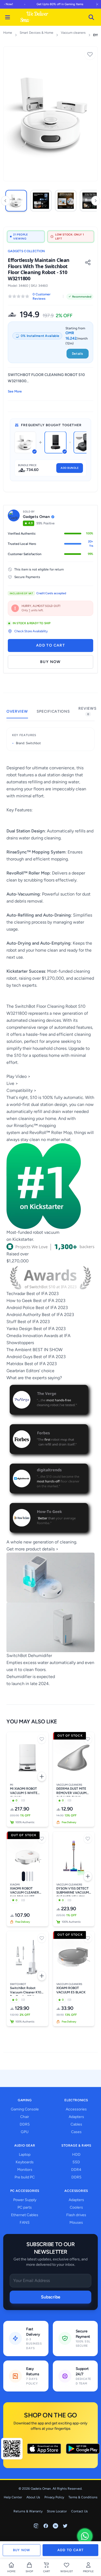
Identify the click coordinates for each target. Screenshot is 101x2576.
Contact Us (79, 2511)
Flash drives (76, 2215)
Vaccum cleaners (73, 33)
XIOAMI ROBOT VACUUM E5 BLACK (71, 1990)
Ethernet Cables (25, 2215)
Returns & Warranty (28, 2511)
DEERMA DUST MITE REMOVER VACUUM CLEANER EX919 (71, 1792)
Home (8, 33)
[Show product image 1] (23, 1876)
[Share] (88, 262)
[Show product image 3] (30, 1876)
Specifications (53, 711)
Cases (76, 2132)
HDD (76, 2155)
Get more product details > (32, 1549)
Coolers (76, 2207)
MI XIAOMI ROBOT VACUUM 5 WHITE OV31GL (24, 1792)
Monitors (25, 2170)
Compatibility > (21, 1090)
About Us (33, 2497)
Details (78, 354)
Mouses (76, 2223)
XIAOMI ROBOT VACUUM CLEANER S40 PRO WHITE (25, 1891)
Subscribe (51, 2297)
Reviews (87, 711)
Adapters (76, 2117)
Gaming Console (25, 2109)
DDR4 (76, 2170)
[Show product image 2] (27, 1876)
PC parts (25, 2207)
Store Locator (57, 2511)
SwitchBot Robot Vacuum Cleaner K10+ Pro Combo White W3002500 (27, 1991)
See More (15, 391)
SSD (76, 2162)
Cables (76, 2124)
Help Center (13, 2497)
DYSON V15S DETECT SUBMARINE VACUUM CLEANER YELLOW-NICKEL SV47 (73, 1891)
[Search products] (91, 17)
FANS (25, 2223)
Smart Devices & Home (36, 33)
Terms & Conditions (83, 2497)
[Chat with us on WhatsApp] (85, 2536)
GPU (25, 2132)
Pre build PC (25, 2177)
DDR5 (25, 2124)
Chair (25, 2117)
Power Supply (25, 2200)
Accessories (76, 2109)
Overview (17, 711)
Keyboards (25, 2162)
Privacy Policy (54, 2497)
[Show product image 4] (32, 1876)
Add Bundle (70, 468)
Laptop (25, 2155)
